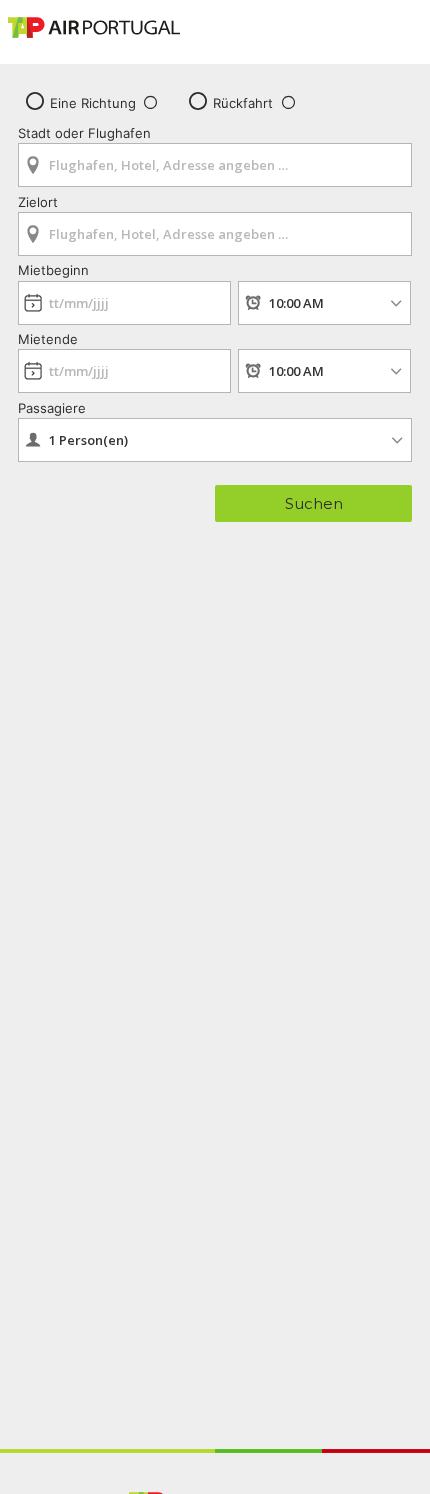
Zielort (38, 202)
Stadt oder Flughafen (84, 133)
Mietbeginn (53, 270)
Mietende (48, 339)
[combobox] (215, 158)
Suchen (314, 503)
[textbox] (215, 165)
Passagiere (52, 408)
